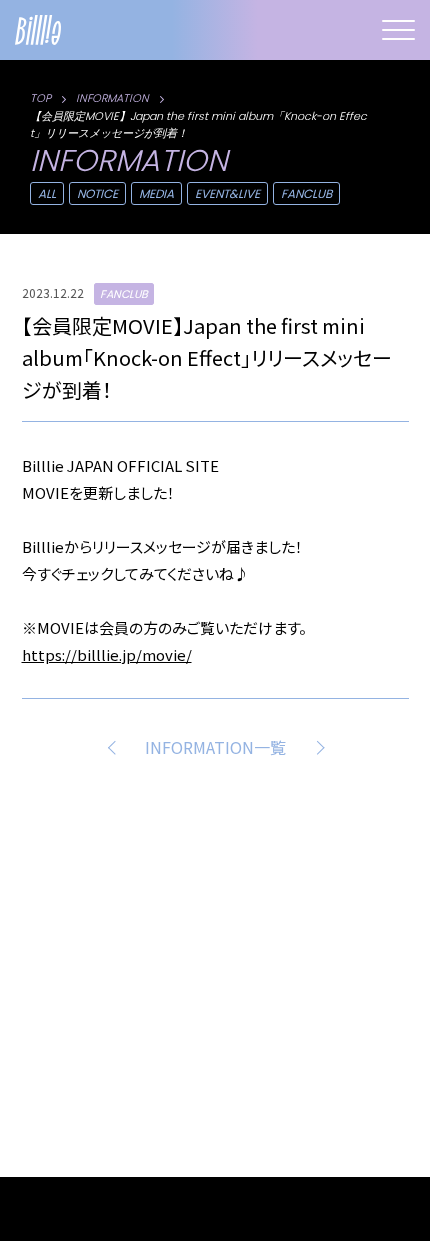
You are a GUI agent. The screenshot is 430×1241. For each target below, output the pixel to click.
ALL (47, 193)
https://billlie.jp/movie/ (107, 654)
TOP (40, 98)
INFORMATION (112, 98)
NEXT (316, 747)
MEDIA (156, 193)
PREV (115, 747)
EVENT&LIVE (227, 193)
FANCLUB (306, 193)
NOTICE (97, 193)
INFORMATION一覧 (215, 747)
